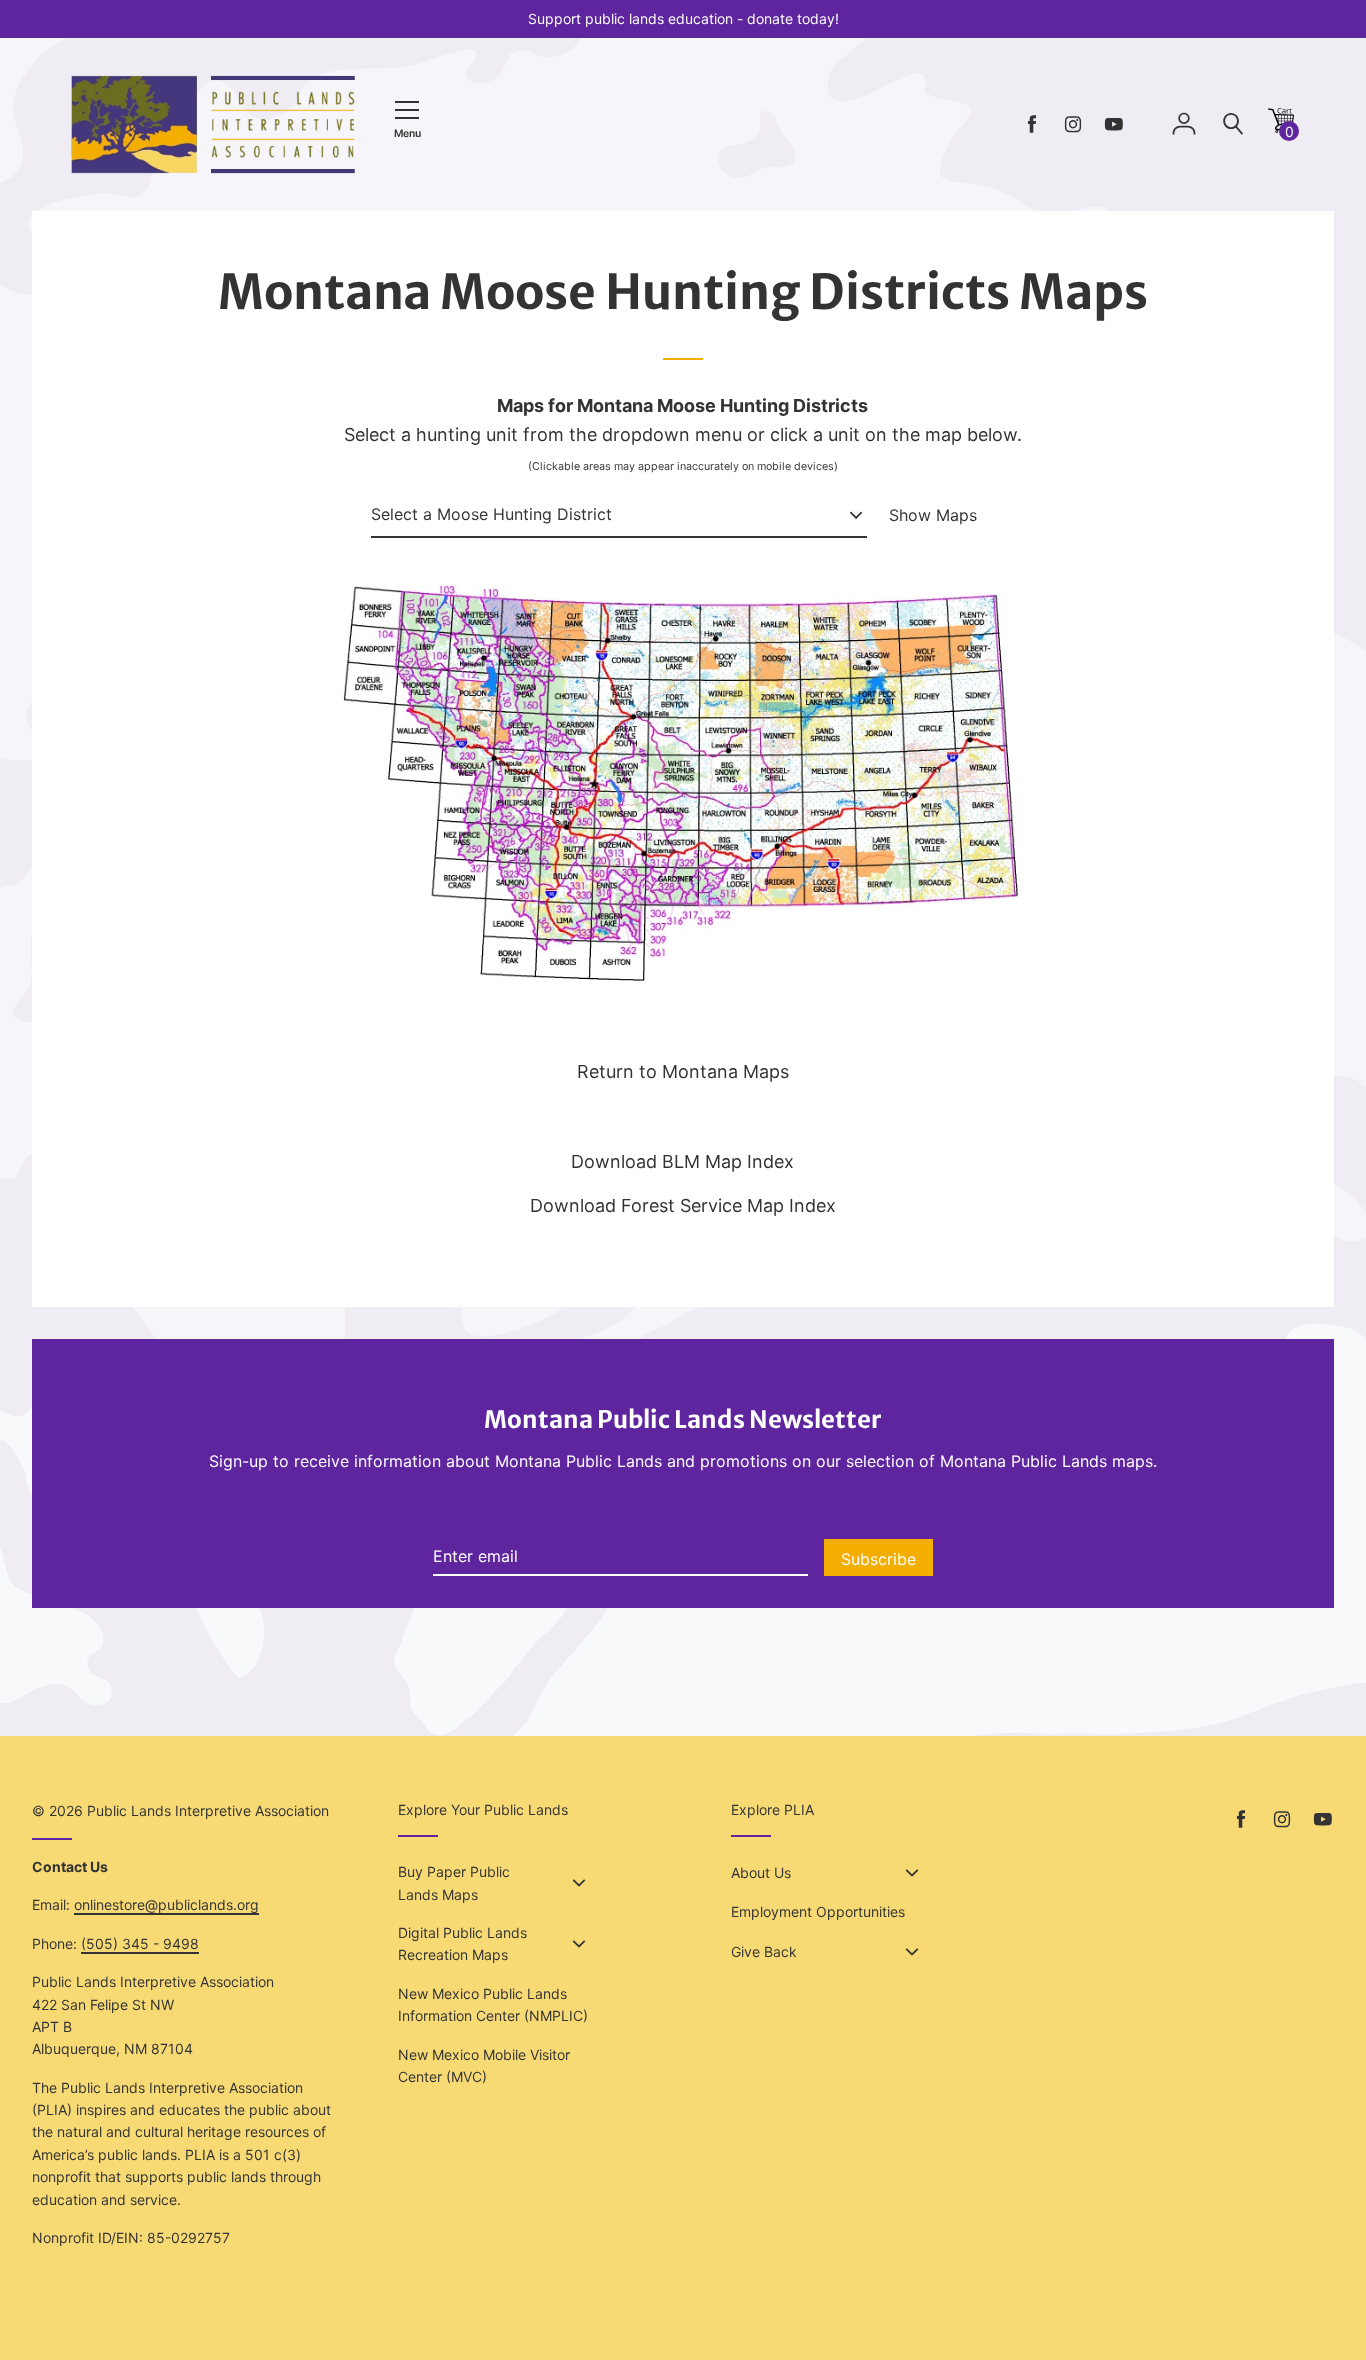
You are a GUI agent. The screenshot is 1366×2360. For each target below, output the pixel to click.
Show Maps (933, 515)
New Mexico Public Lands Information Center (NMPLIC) (493, 2004)
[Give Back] (912, 1952)
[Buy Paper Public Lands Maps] (579, 1883)
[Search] (1233, 124)
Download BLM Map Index (682, 1161)
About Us (761, 1872)
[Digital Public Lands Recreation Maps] (579, 1944)
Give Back (764, 1951)
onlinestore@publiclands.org (166, 1904)
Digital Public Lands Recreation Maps (462, 1943)
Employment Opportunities (818, 1911)
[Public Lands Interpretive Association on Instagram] (1073, 124)
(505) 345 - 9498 (140, 1943)
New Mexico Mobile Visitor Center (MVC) (484, 2065)
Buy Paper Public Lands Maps (454, 1882)
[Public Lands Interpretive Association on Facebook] (1032, 124)
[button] (1281, 127)
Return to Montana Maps (683, 1071)
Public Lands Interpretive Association (208, 1810)
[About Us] (912, 1873)
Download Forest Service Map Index (683, 1205)
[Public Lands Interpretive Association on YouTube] (1114, 124)
